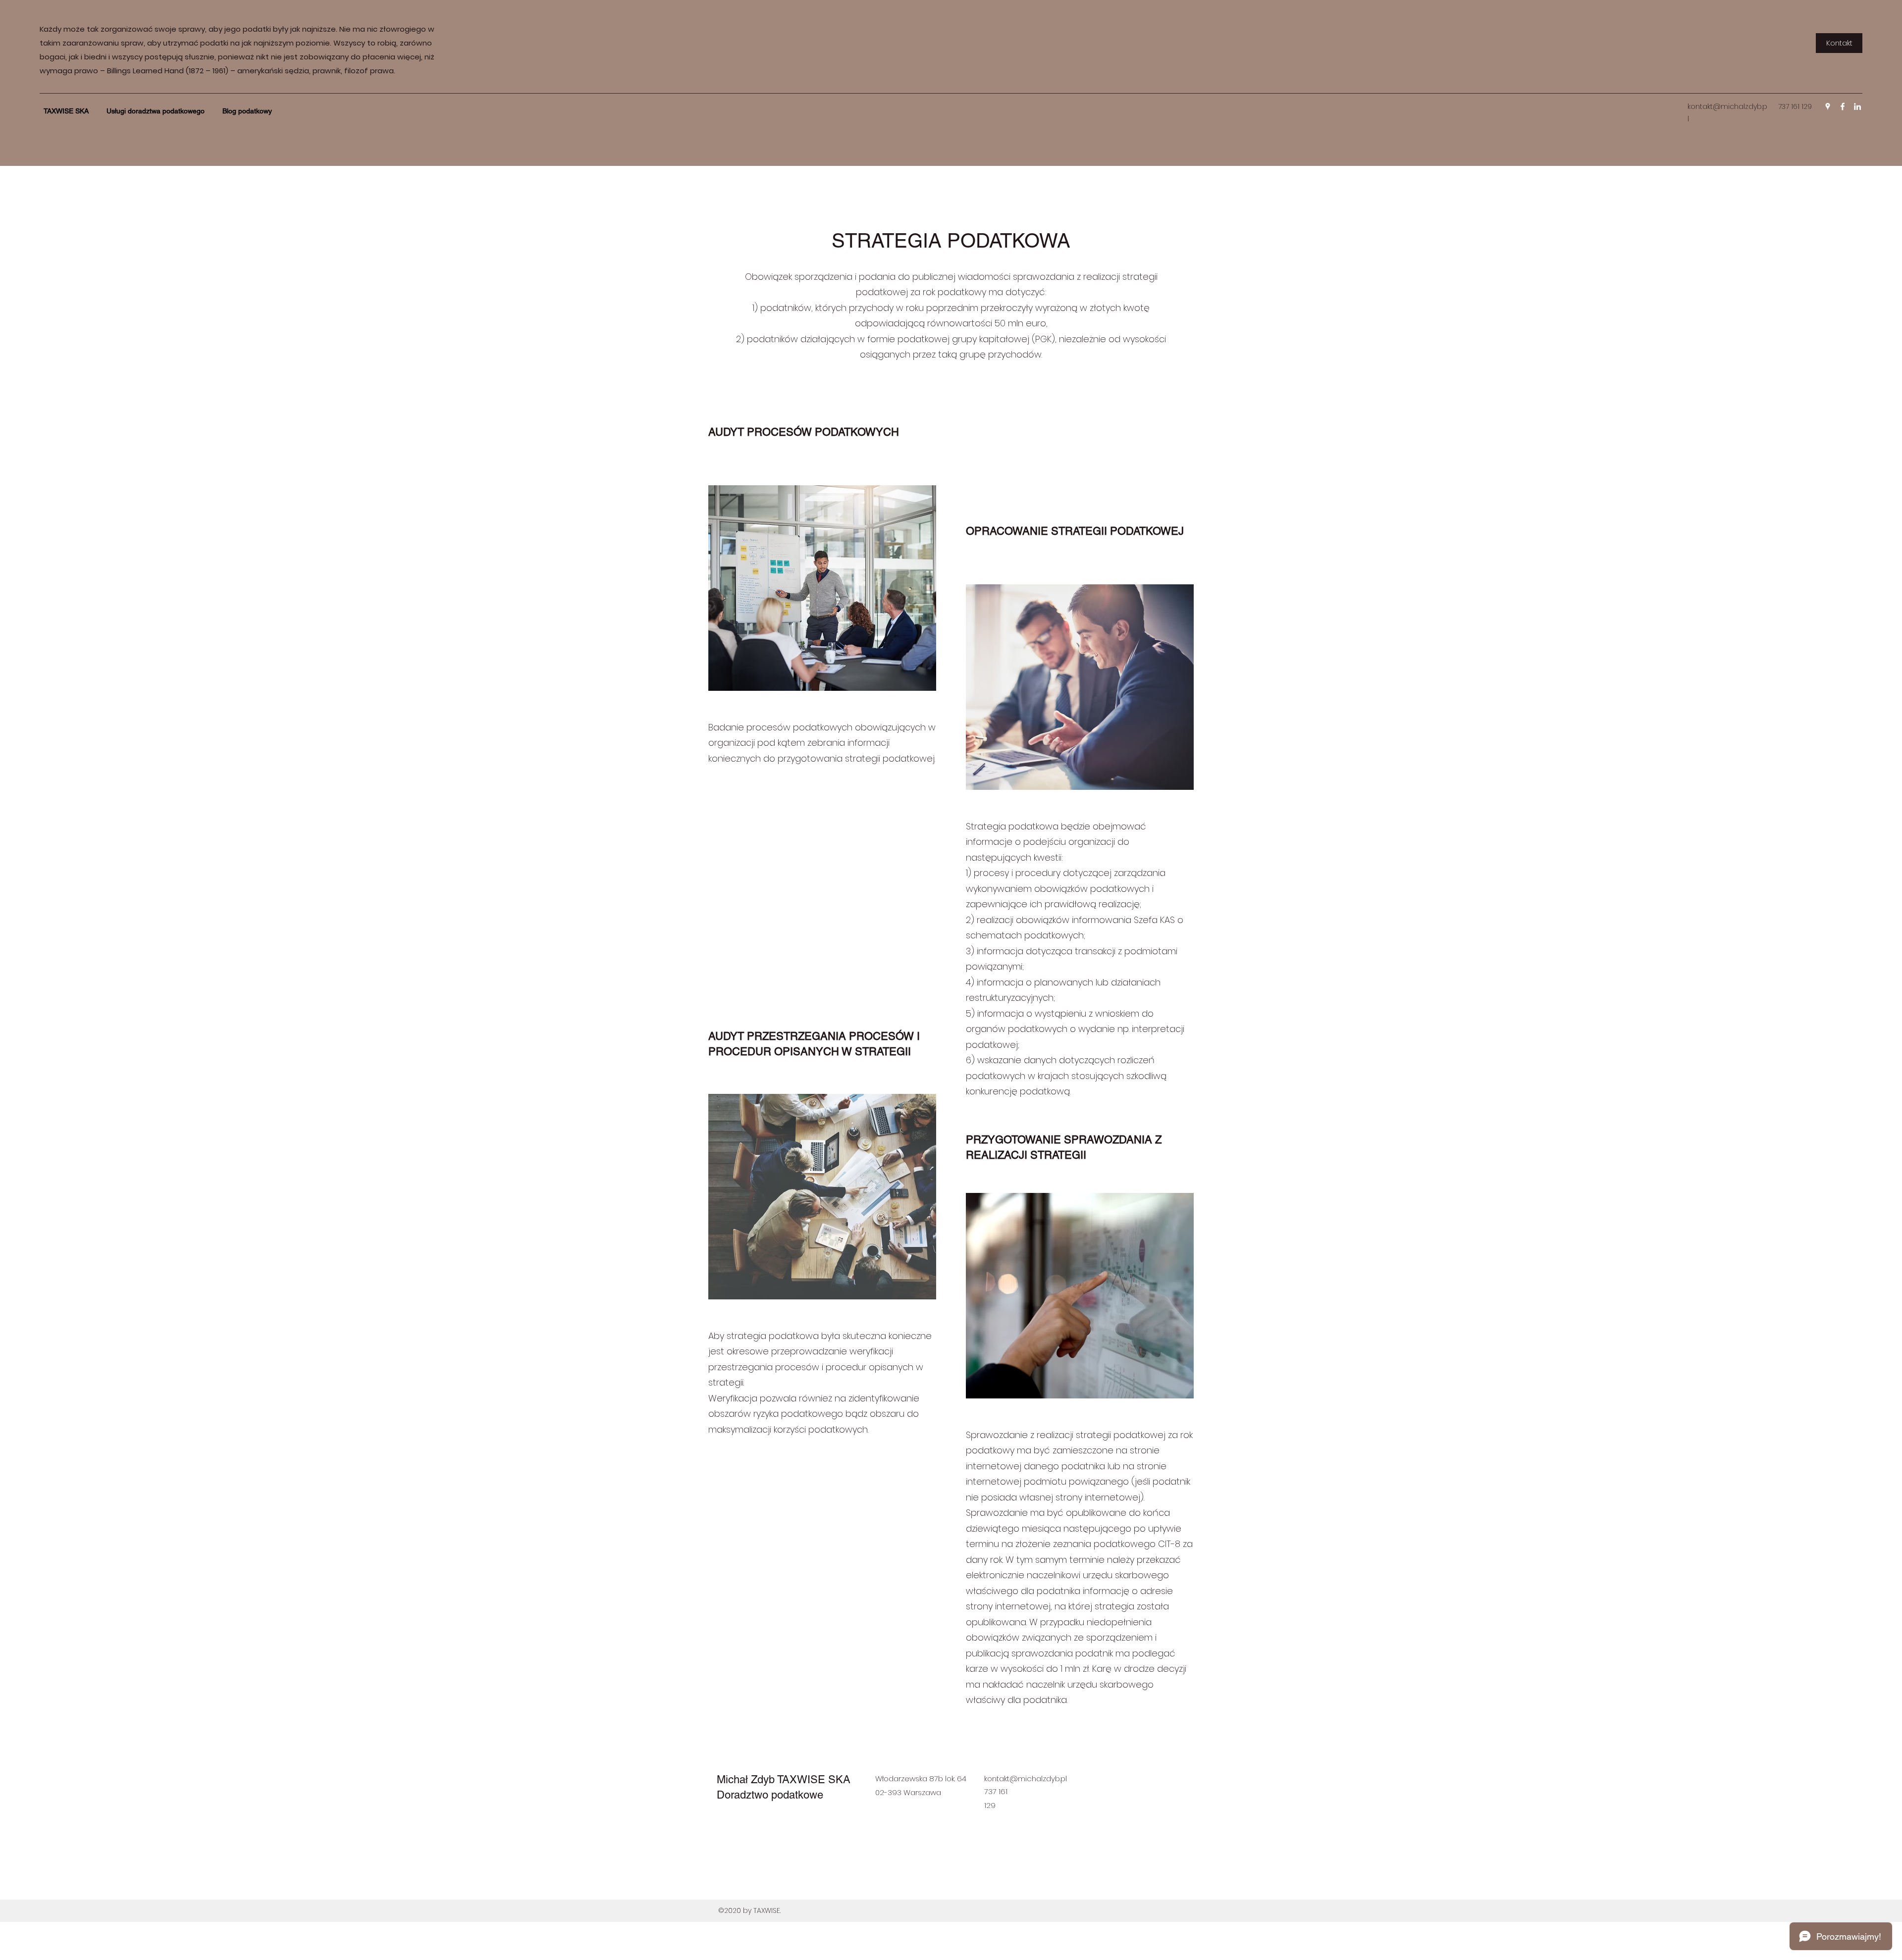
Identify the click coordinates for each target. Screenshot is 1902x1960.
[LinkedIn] (1857, 106)
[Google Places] (1828, 106)
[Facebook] (1843, 106)
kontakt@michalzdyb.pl (1026, 1779)
